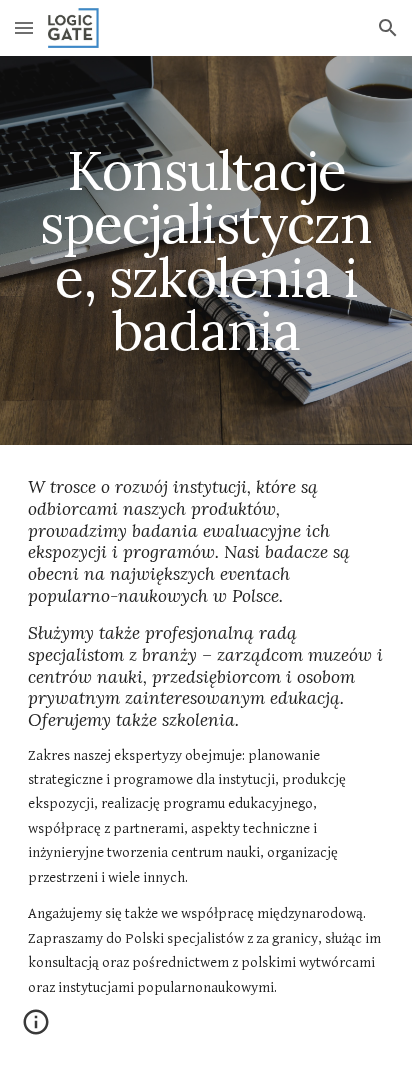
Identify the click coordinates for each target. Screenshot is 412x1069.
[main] (206, 250)
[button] (24, 27)
